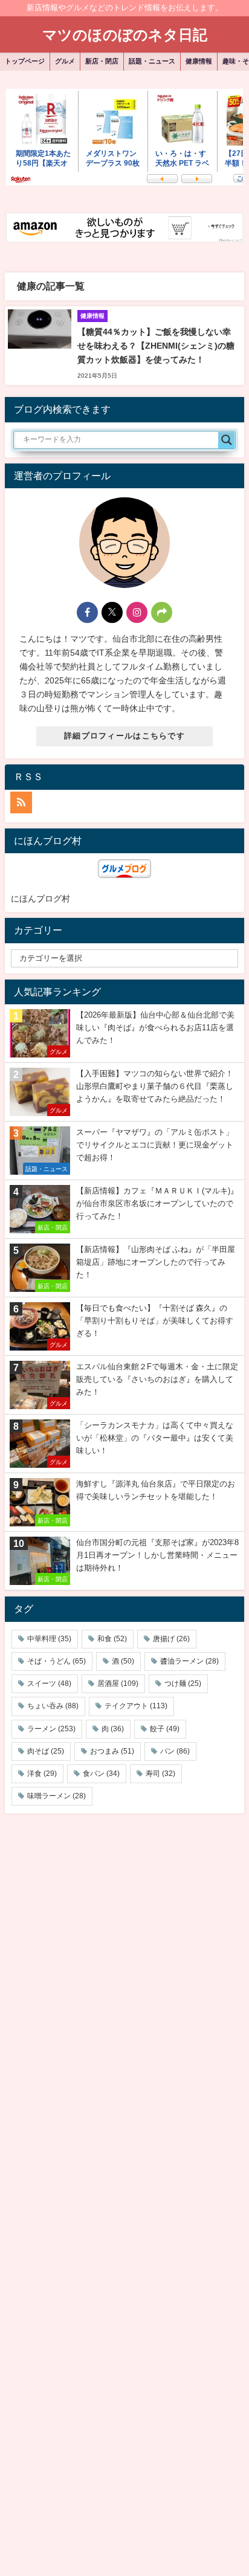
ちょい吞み (53, 1706)
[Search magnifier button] (227, 440)
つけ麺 (183, 1683)
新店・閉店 (102, 61)
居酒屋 (118, 1683)
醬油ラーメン (189, 1661)
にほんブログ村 (40, 899)
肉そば (46, 1751)
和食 (112, 1639)
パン (175, 1751)
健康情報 (199, 61)
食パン (101, 1774)
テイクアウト (136, 1706)
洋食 (42, 1774)
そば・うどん (57, 1661)
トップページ (25, 61)
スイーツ (49, 1683)
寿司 (160, 1774)
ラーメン (51, 1729)
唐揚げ (171, 1639)
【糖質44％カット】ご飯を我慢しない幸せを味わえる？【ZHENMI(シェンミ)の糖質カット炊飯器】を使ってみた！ (156, 346)
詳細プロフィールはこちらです (124, 736)
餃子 (165, 1729)
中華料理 (49, 1639)
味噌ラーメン (57, 1796)
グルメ (65, 61)
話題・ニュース (152, 61)
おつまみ (112, 1751)
